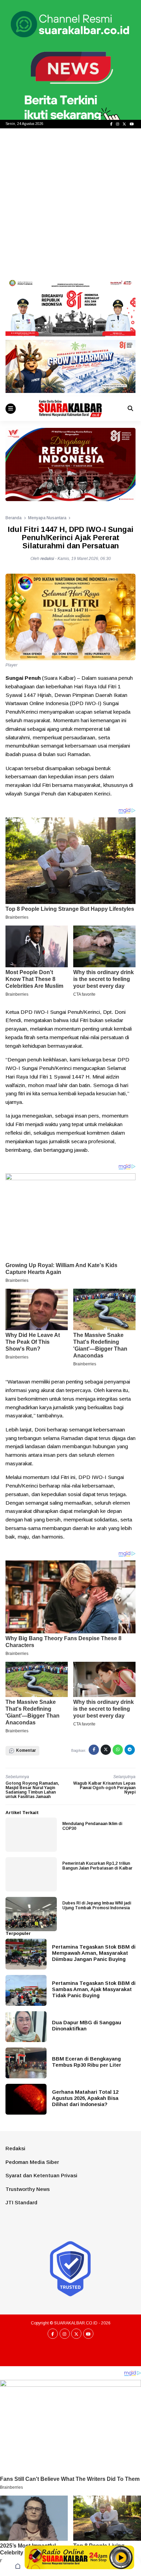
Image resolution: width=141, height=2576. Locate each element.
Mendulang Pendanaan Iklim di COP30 (92, 1826)
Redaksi (15, 2148)
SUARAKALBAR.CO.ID (76, 2323)
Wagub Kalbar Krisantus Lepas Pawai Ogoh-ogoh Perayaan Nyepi (104, 1788)
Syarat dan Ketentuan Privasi (41, 2175)
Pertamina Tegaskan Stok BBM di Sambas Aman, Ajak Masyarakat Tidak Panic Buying (94, 1989)
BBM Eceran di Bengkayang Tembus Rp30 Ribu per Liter (87, 2062)
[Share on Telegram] (130, 1750)
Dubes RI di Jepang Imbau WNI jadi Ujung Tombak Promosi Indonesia (97, 1905)
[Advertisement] (70, 202)
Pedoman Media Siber (32, 2162)
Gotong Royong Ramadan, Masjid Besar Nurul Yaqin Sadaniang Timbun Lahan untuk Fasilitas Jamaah (32, 1790)
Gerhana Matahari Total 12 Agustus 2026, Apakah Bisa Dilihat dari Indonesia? (85, 2098)
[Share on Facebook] (94, 1750)
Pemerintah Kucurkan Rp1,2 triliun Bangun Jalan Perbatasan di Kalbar (97, 1866)
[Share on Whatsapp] (118, 1750)
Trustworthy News (28, 2189)
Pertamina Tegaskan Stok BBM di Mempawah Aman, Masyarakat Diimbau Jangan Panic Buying (94, 1953)
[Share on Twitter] (106, 1750)
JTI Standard (21, 2202)
